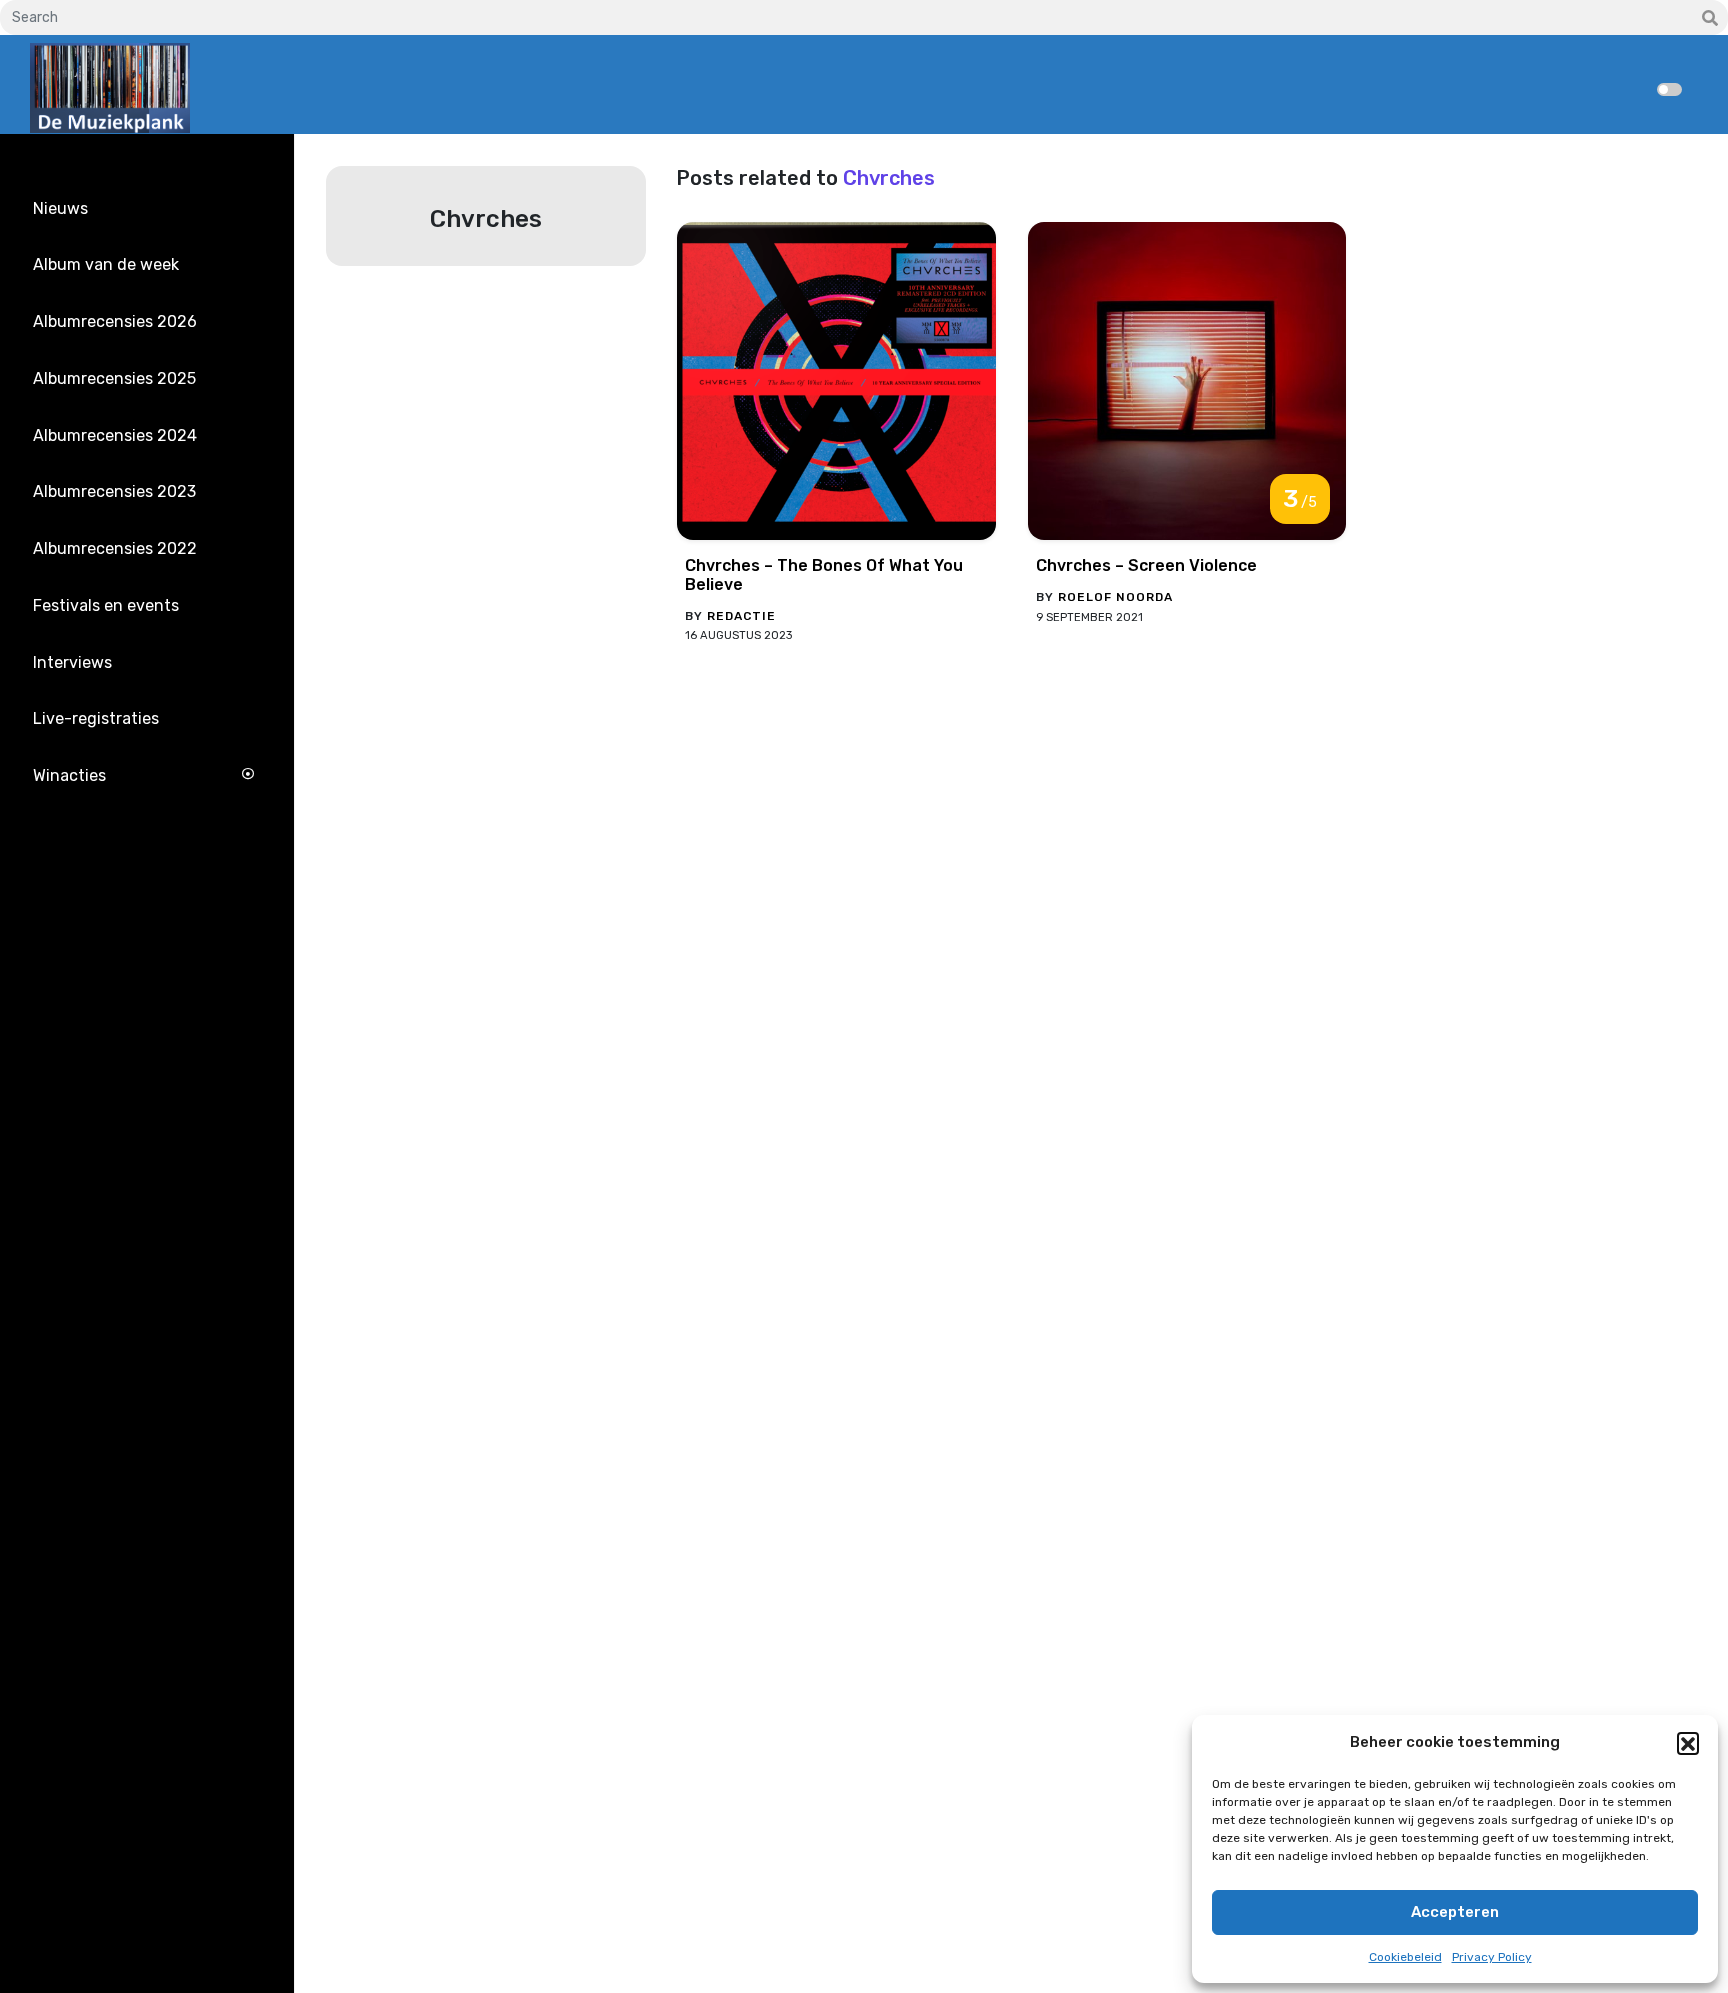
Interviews (72, 662)
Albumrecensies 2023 (114, 491)
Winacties (69, 775)
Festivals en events (106, 605)
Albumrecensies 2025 (114, 378)
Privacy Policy (1492, 1957)
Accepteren (1455, 1912)
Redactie (741, 616)
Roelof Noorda (1115, 597)
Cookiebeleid (1405, 1957)
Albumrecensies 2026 (115, 321)
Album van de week (106, 264)
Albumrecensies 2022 (115, 548)
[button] (1688, 1743)
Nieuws (60, 208)
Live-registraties (96, 718)
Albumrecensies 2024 (115, 435)
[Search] (1710, 19)
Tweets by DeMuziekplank (116, 886)
